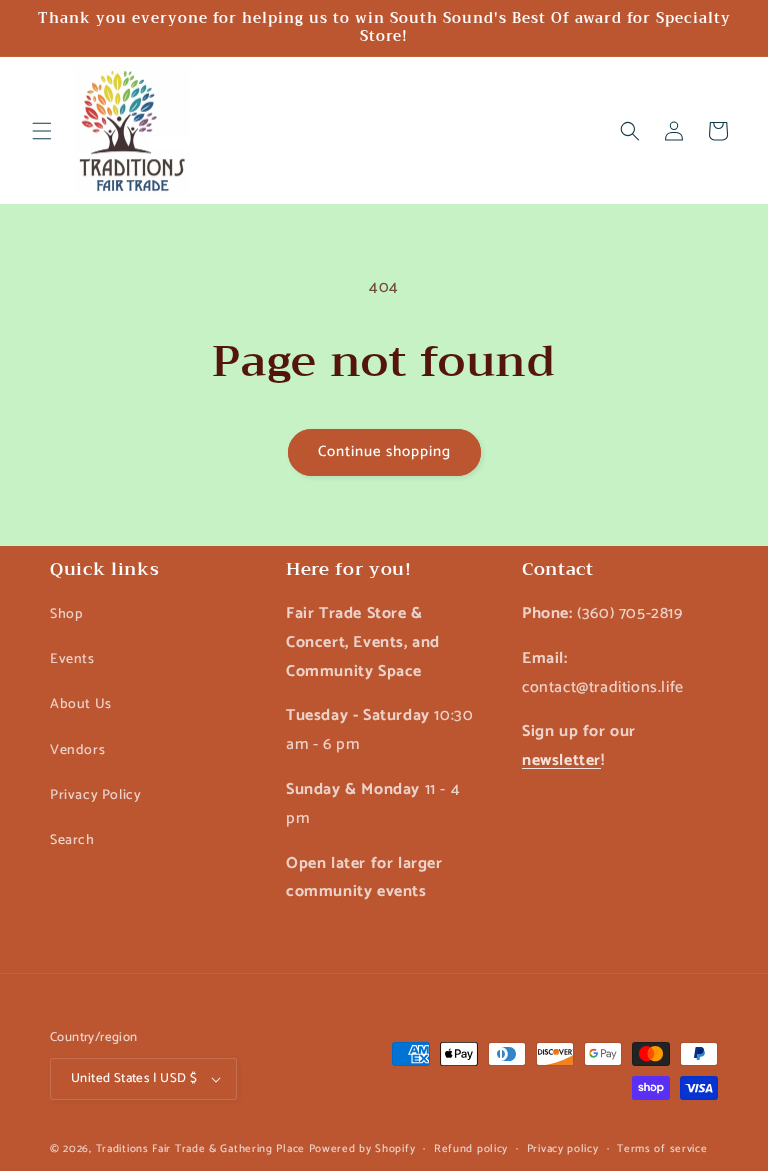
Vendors (77, 750)
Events (72, 659)
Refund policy (471, 1149)
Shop (66, 614)
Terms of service (662, 1149)
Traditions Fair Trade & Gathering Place (200, 1149)
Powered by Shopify (362, 1149)
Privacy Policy (95, 795)
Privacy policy (563, 1149)
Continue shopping (384, 451)
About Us (81, 704)
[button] (42, 131)
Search (72, 840)
